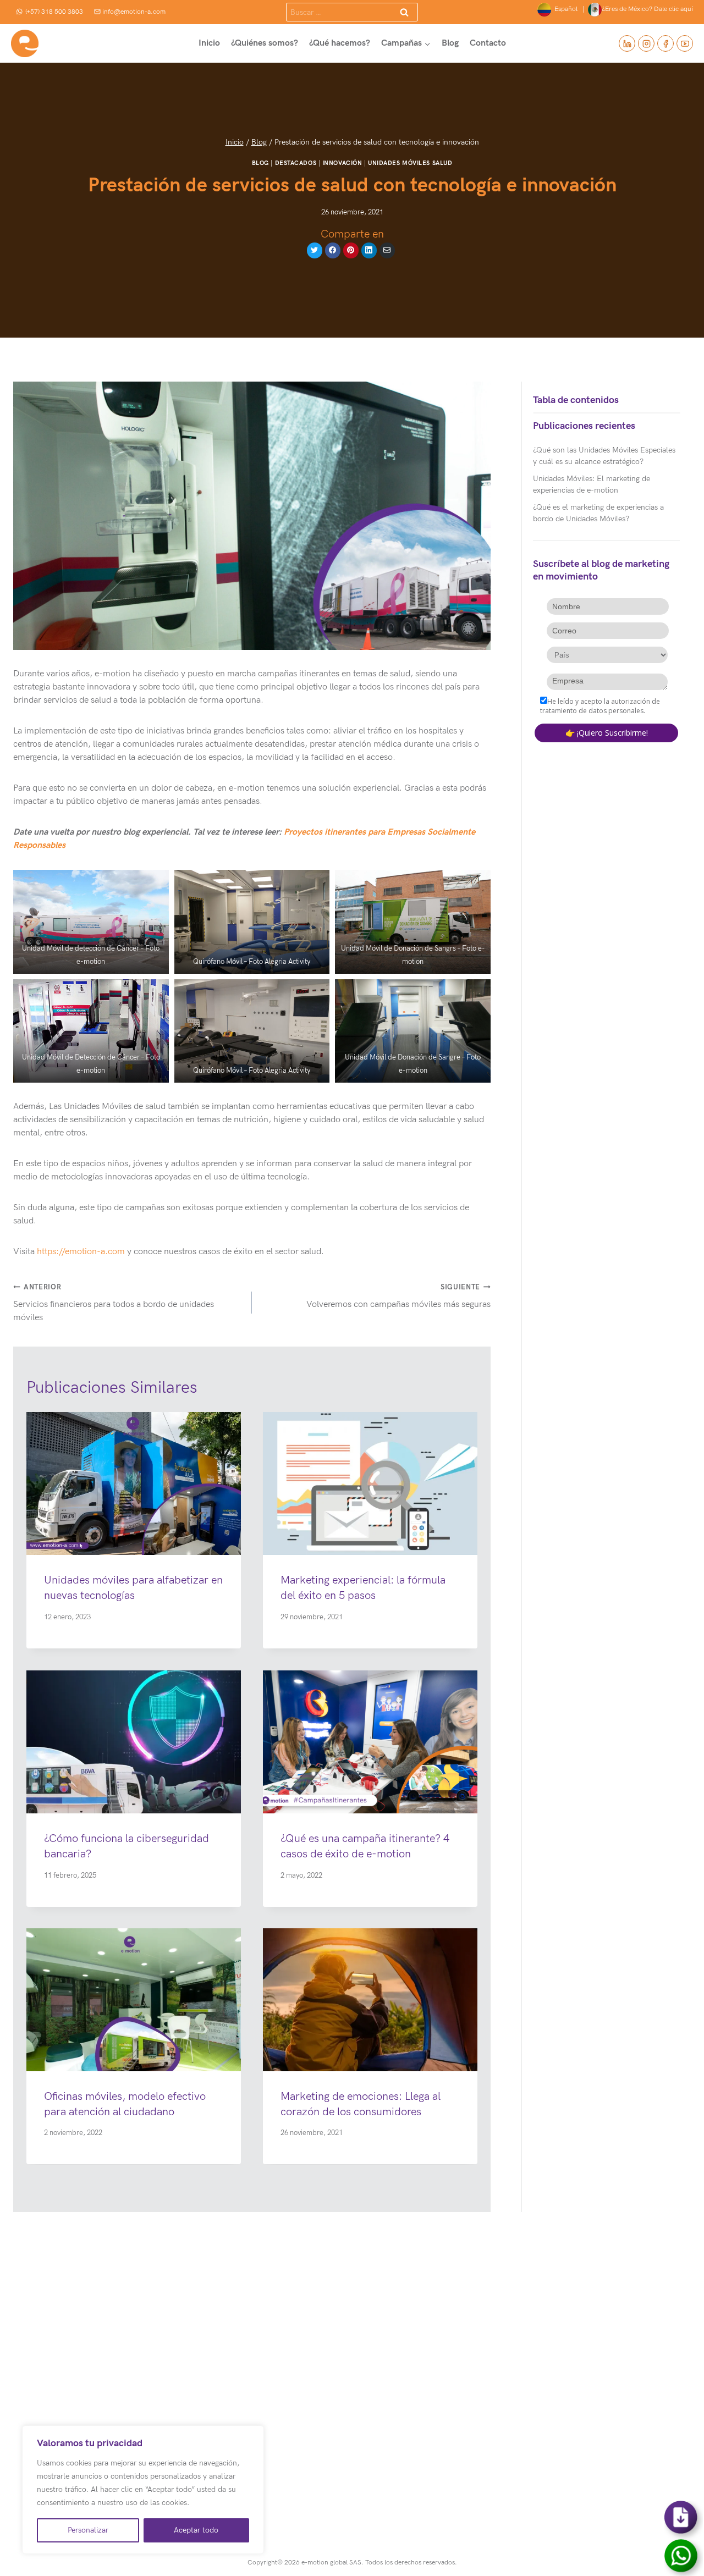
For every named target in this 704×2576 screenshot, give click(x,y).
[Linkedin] (627, 43)
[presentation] (134, 1483)
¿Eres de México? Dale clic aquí (647, 9)
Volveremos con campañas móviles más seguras (398, 1296)
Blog (450, 43)
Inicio (209, 43)
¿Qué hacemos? (340, 43)
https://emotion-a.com (81, 1252)
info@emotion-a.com (134, 12)
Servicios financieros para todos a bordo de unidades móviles (114, 1303)
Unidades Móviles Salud (410, 163)
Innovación (342, 163)
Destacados (296, 163)
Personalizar (88, 2530)
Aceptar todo (196, 2530)
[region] (143, 2490)
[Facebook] (665, 43)
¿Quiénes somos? (265, 43)
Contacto (488, 43)
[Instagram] (646, 43)
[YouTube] (685, 43)
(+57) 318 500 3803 (54, 12)
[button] (91, 922)
